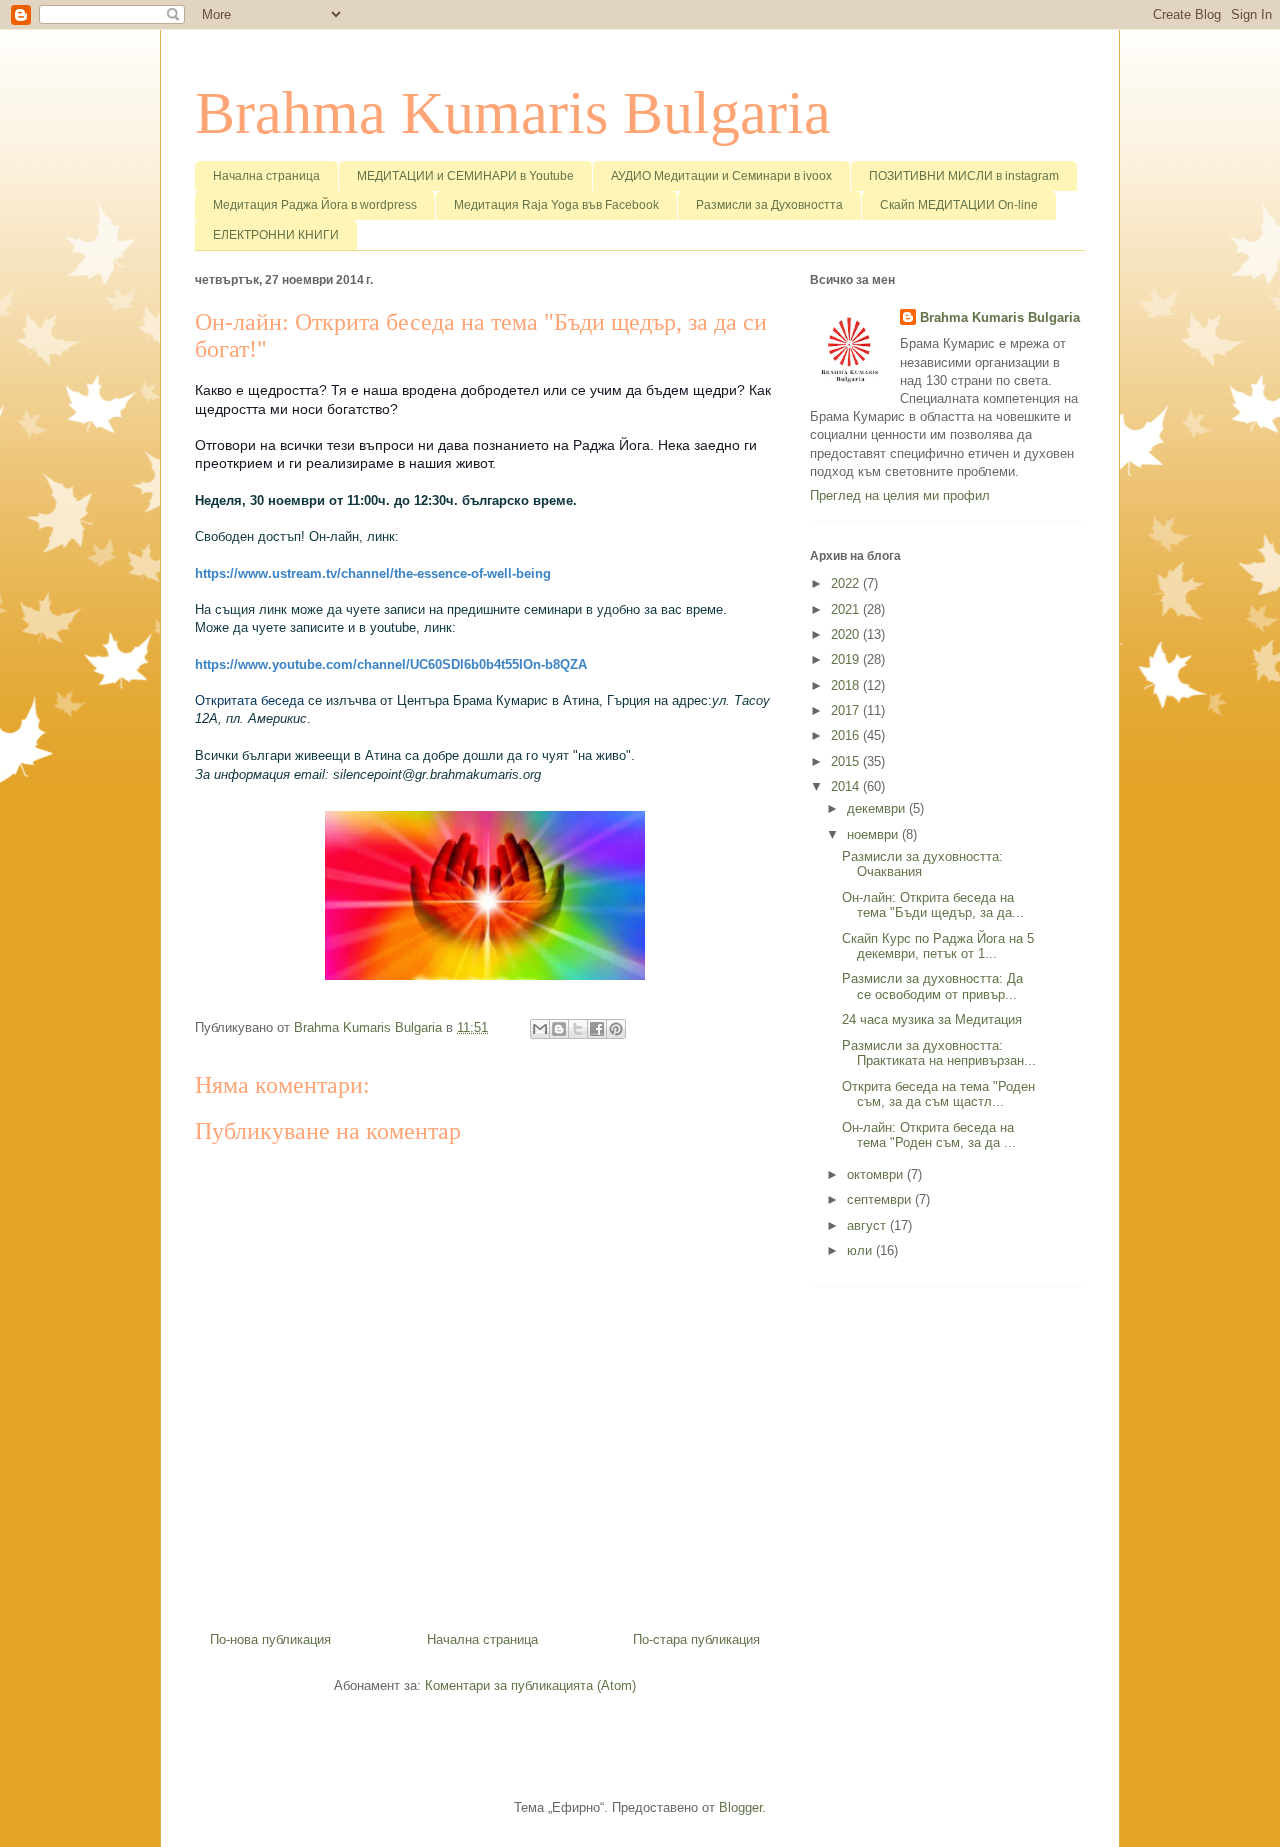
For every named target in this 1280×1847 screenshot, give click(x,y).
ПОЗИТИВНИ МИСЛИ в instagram (964, 176)
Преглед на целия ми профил (900, 495)
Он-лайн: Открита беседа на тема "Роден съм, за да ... (929, 1135)
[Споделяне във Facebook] (597, 1029)
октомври (877, 1174)
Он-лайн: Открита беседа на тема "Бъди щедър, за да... (933, 905)
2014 (847, 786)
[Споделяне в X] (578, 1029)
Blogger (740, 1807)
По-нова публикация (270, 1639)
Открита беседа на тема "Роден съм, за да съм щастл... (938, 1094)
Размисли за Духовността (769, 205)
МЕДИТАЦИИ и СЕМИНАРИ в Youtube (465, 176)
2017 (847, 710)
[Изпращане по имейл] (540, 1029)
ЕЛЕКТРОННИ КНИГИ (276, 235)
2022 (847, 583)
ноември (874, 834)
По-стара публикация (696, 1639)
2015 (847, 761)
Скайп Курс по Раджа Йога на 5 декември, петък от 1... (938, 946)
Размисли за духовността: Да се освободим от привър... (932, 986)
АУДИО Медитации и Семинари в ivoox (721, 176)
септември (881, 1199)
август (868, 1225)
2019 (847, 659)
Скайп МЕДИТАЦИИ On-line (959, 205)
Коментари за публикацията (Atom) (530, 1685)
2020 (847, 634)
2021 (847, 609)
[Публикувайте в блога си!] (559, 1029)
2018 (847, 685)
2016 (847, 735)
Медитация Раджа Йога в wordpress (315, 205)
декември (878, 808)
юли (861, 1250)
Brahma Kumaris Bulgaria (513, 113)
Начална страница (266, 176)
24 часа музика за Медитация (932, 1019)
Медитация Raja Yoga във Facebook (556, 205)
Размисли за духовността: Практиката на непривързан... (939, 1053)
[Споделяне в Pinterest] (616, 1029)
